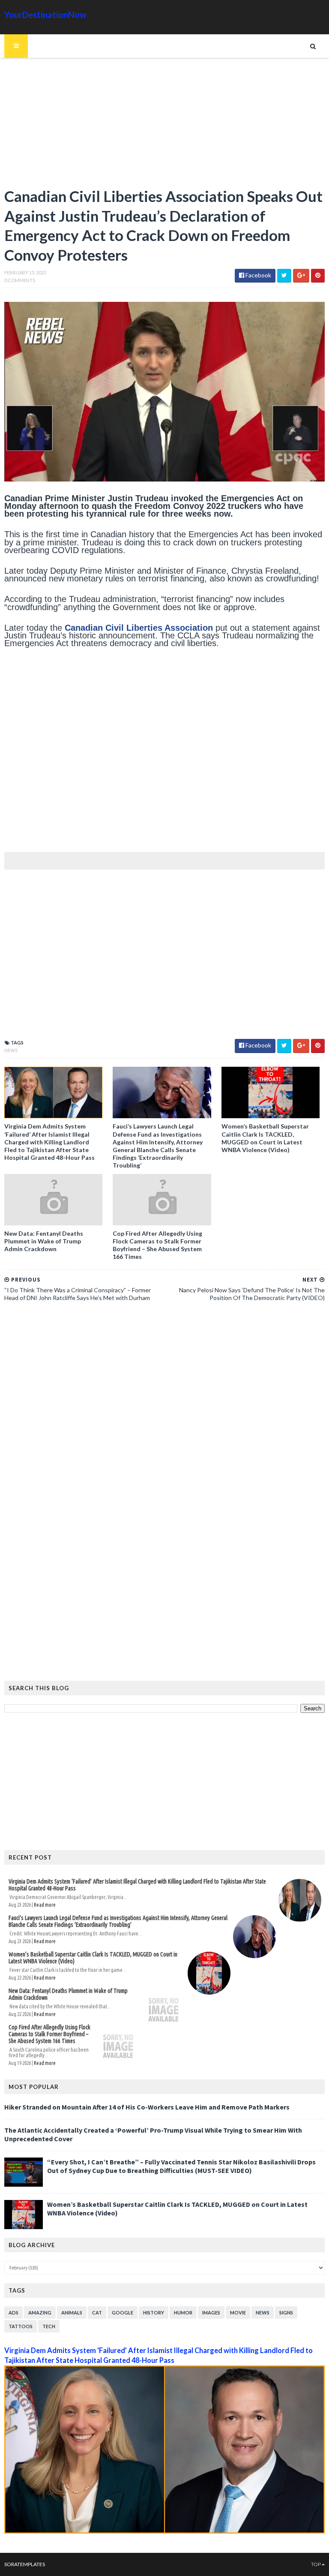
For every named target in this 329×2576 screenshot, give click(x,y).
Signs (286, 2313)
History (154, 2313)
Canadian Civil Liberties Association (139, 628)
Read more (45, 1905)
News (11, 1050)
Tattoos (21, 2326)
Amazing (40, 2313)
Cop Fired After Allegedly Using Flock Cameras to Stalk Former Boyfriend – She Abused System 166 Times (157, 1245)
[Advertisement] (164, 126)
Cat (97, 2313)
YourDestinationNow (45, 15)
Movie (238, 2313)
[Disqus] (164, 1426)
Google (123, 2313)
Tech (49, 2326)
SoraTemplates (25, 2564)
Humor (183, 2313)
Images (211, 2313)
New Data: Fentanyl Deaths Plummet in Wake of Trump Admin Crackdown (44, 1241)
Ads (13, 2313)
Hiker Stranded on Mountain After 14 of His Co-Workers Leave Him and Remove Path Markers (147, 2107)
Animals (72, 2313)
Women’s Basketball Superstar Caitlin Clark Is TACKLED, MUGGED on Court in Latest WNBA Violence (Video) (265, 1138)
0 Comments (20, 280)
